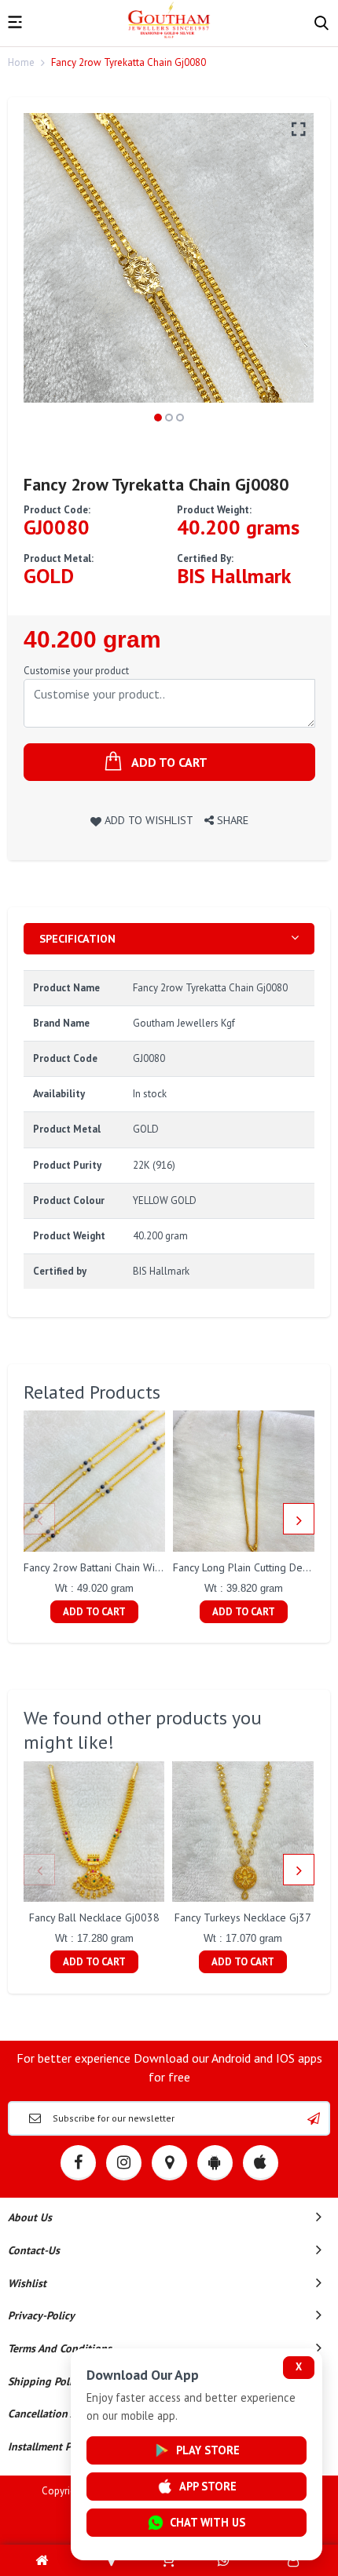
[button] (158, 418)
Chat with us (208, 2522)
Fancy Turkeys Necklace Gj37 (243, 1917)
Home (21, 62)
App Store (208, 2486)
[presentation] (39, 1519)
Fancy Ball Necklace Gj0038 (94, 1917)
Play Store (208, 2450)
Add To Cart (94, 1612)
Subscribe (314, 2118)
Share (231, 820)
